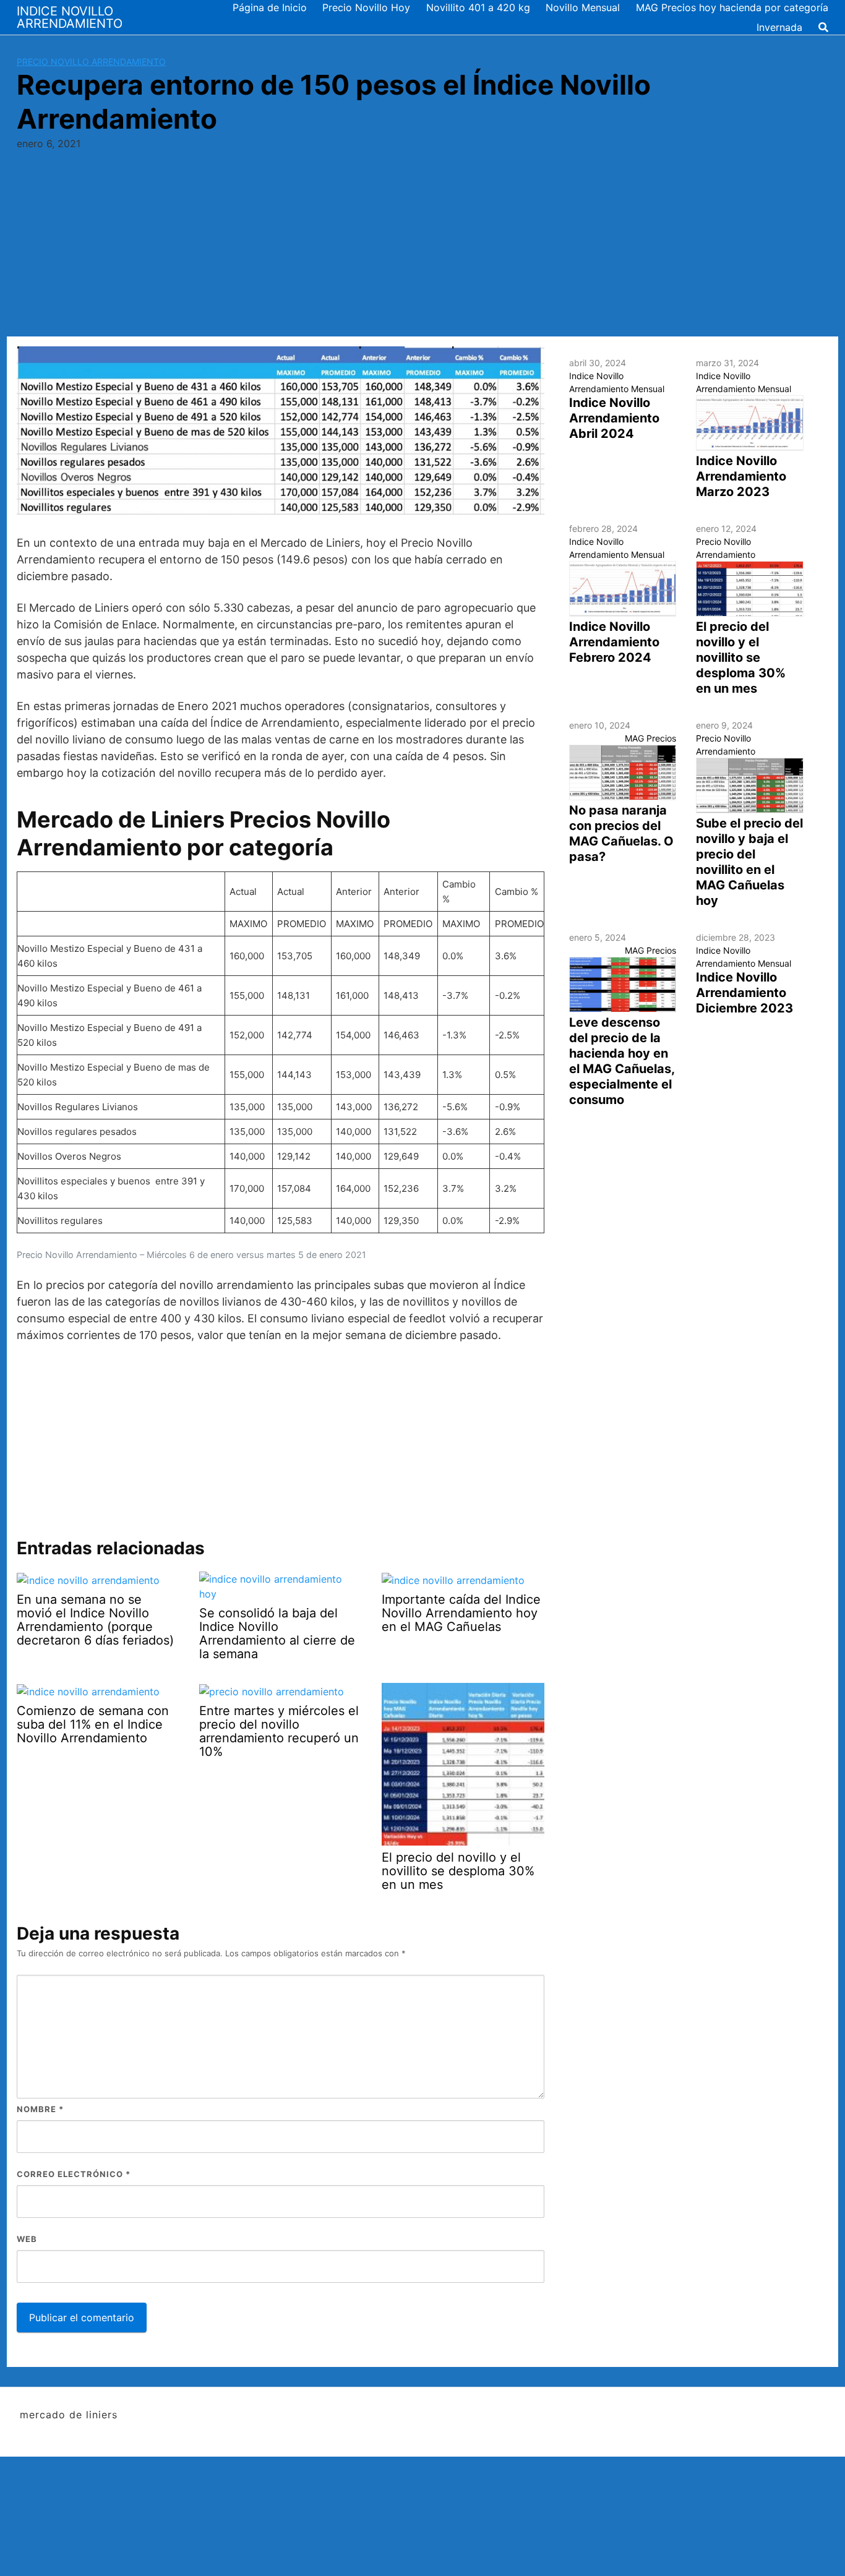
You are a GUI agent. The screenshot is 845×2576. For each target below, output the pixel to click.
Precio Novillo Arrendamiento (91, 62)
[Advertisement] (422, 244)
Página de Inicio (270, 7)
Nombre (40, 2109)
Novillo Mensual (583, 7)
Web (27, 2239)
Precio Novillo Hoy (366, 7)
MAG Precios (650, 738)
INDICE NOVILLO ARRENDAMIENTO (70, 17)
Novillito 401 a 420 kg (478, 7)
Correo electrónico (74, 2174)
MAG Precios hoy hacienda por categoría (732, 7)
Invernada (779, 27)
